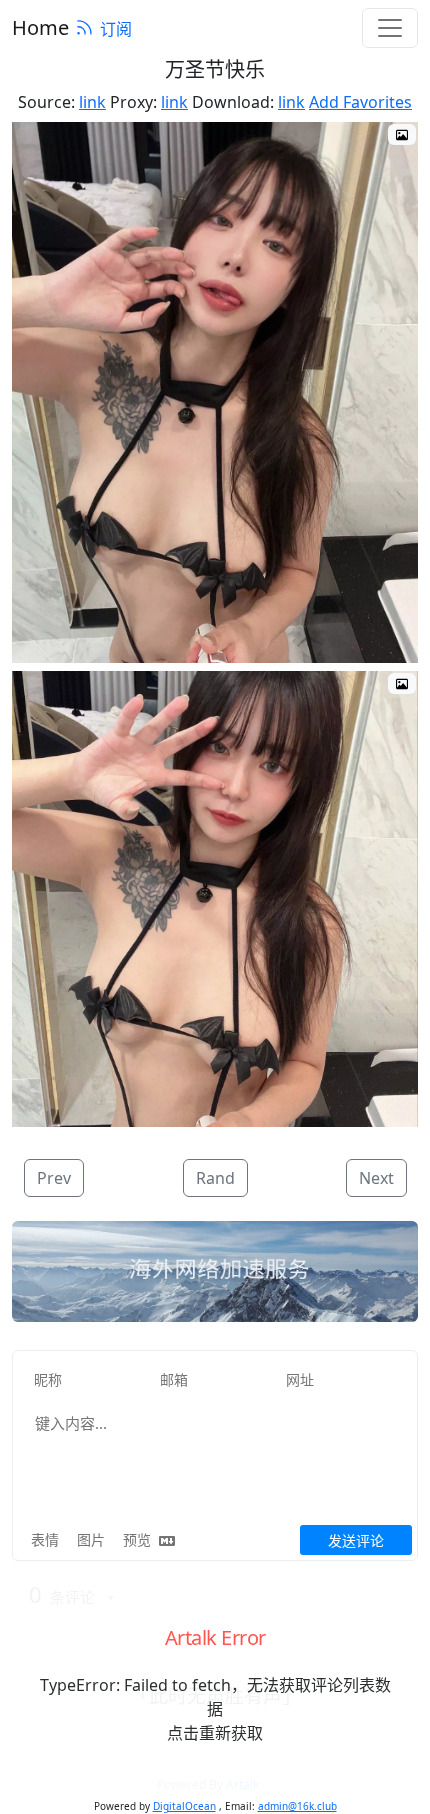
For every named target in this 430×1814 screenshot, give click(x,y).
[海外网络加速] (215, 1272)
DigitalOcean (184, 1806)
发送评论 (356, 1540)
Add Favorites (360, 102)
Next (376, 1178)
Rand (215, 1178)
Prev (54, 1178)
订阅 (116, 29)
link (92, 102)
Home (40, 27)
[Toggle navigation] (390, 28)
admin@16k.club (297, 1806)
